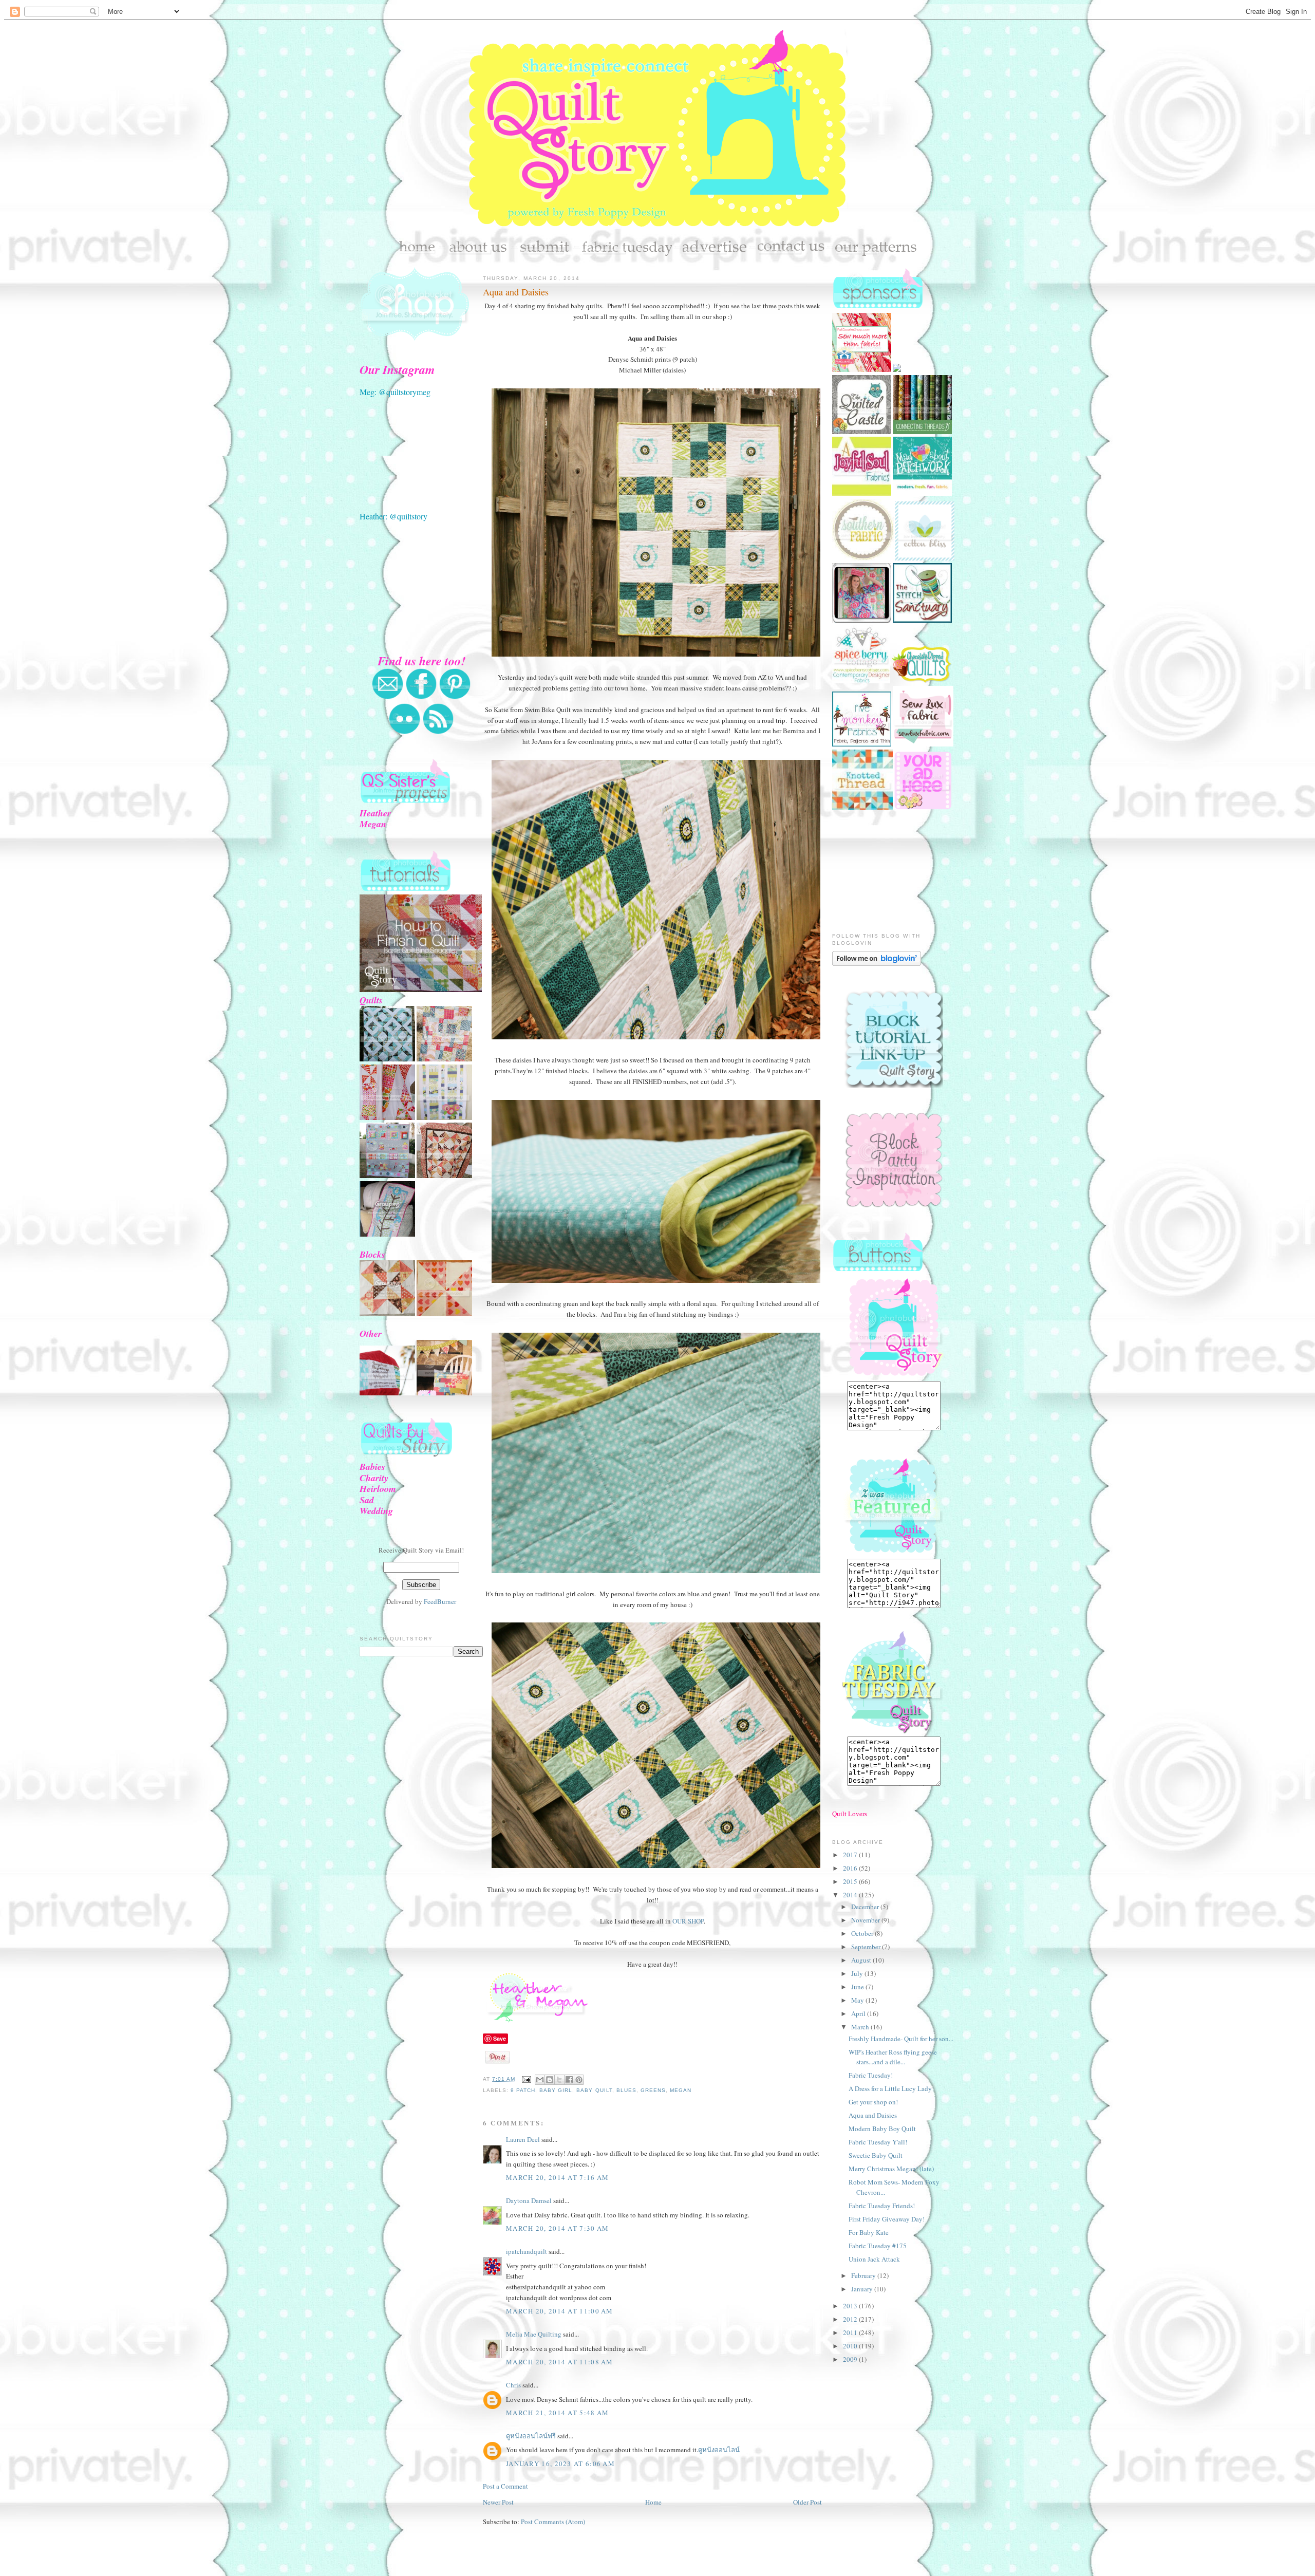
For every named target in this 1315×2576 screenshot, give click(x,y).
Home (653, 2502)
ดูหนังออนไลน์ (719, 2450)
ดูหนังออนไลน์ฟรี (531, 2436)
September (867, 1947)
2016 (851, 1868)
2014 (851, 1895)
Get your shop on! (873, 2102)
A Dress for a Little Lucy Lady (890, 2088)
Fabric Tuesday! (871, 2075)
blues (626, 2090)
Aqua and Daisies (516, 292)
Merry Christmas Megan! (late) (891, 2169)
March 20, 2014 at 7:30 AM (558, 2228)
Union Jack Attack (874, 2259)
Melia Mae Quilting (534, 2334)
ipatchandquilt (527, 2251)
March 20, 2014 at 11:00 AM (560, 2311)
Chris (513, 2385)
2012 (851, 2319)
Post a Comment (505, 2486)
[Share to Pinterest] (579, 2080)
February (864, 2275)
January (863, 2289)
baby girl (556, 2090)
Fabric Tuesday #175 (878, 2246)
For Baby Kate (869, 2232)
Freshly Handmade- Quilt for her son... (901, 2039)
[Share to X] (559, 2080)
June (858, 1987)
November (866, 1920)
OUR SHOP (688, 1921)
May (858, 2000)
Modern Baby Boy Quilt (882, 2129)
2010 (851, 2346)
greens (653, 2090)
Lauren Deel (523, 2139)
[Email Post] (526, 2079)
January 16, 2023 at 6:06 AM (560, 2463)
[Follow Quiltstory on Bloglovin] (877, 963)
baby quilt (594, 2090)
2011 (851, 2332)
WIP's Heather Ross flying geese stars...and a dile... (893, 2057)
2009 (851, 2359)
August (862, 1960)
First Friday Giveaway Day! (887, 2219)
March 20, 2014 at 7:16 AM (558, 2177)
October (863, 1933)
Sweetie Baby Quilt (876, 2155)
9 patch (523, 2090)
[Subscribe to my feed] (438, 732)
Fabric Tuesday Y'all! (878, 2142)
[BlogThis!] (550, 2080)
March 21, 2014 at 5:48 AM (558, 2413)
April (859, 2013)
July (858, 1973)
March (861, 2027)
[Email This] (540, 2080)
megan (681, 2090)
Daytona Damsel (529, 2200)
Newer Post (498, 2502)
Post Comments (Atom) (553, 2522)
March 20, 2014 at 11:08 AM (560, 2362)
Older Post (807, 2502)
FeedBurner (440, 1601)
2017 (851, 1855)
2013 (851, 2306)
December (866, 1907)
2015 (851, 1881)
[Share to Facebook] (569, 2080)
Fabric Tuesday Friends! (882, 2206)
